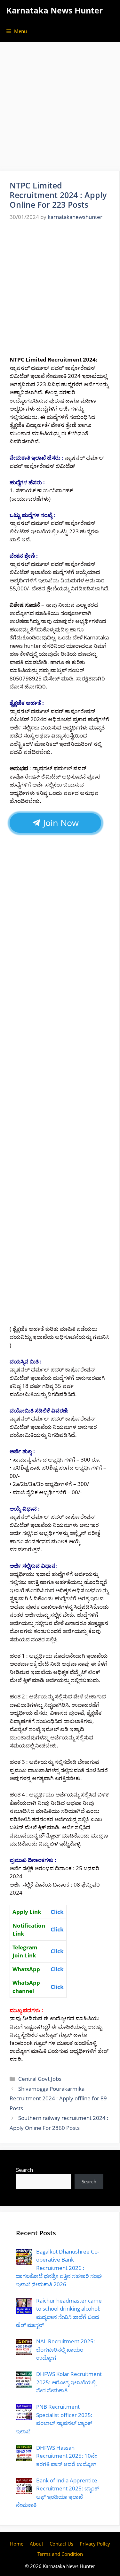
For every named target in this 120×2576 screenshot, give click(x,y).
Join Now (60, 823)
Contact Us (61, 2544)
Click (57, 1951)
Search (24, 2170)
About (36, 2544)
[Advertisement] (60, 108)
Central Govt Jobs (40, 2079)
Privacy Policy (95, 2544)
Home (17, 2544)
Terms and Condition (60, 2554)
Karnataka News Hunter (55, 10)
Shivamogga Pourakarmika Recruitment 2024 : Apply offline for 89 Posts (58, 2098)
